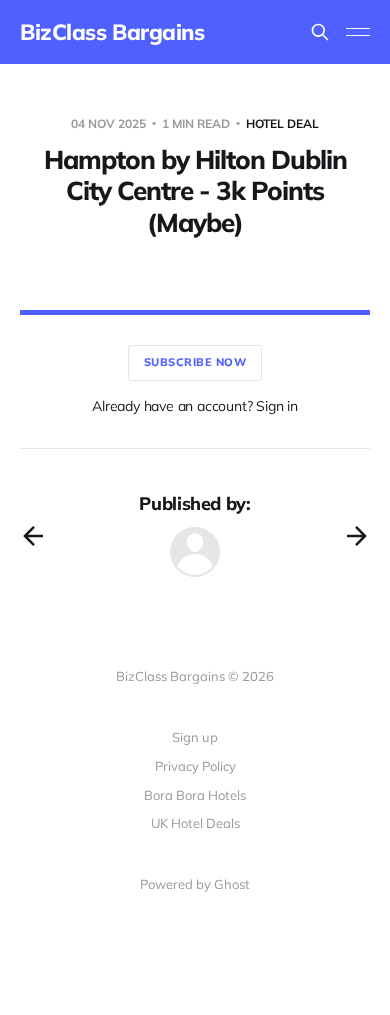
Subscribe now (195, 362)
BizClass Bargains (112, 32)
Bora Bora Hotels (195, 795)
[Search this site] (320, 32)
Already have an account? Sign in (195, 406)
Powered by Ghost (195, 884)
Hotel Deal (282, 123)
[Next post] (357, 536)
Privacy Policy (195, 766)
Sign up (195, 737)
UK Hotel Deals (195, 823)
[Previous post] (33, 536)
